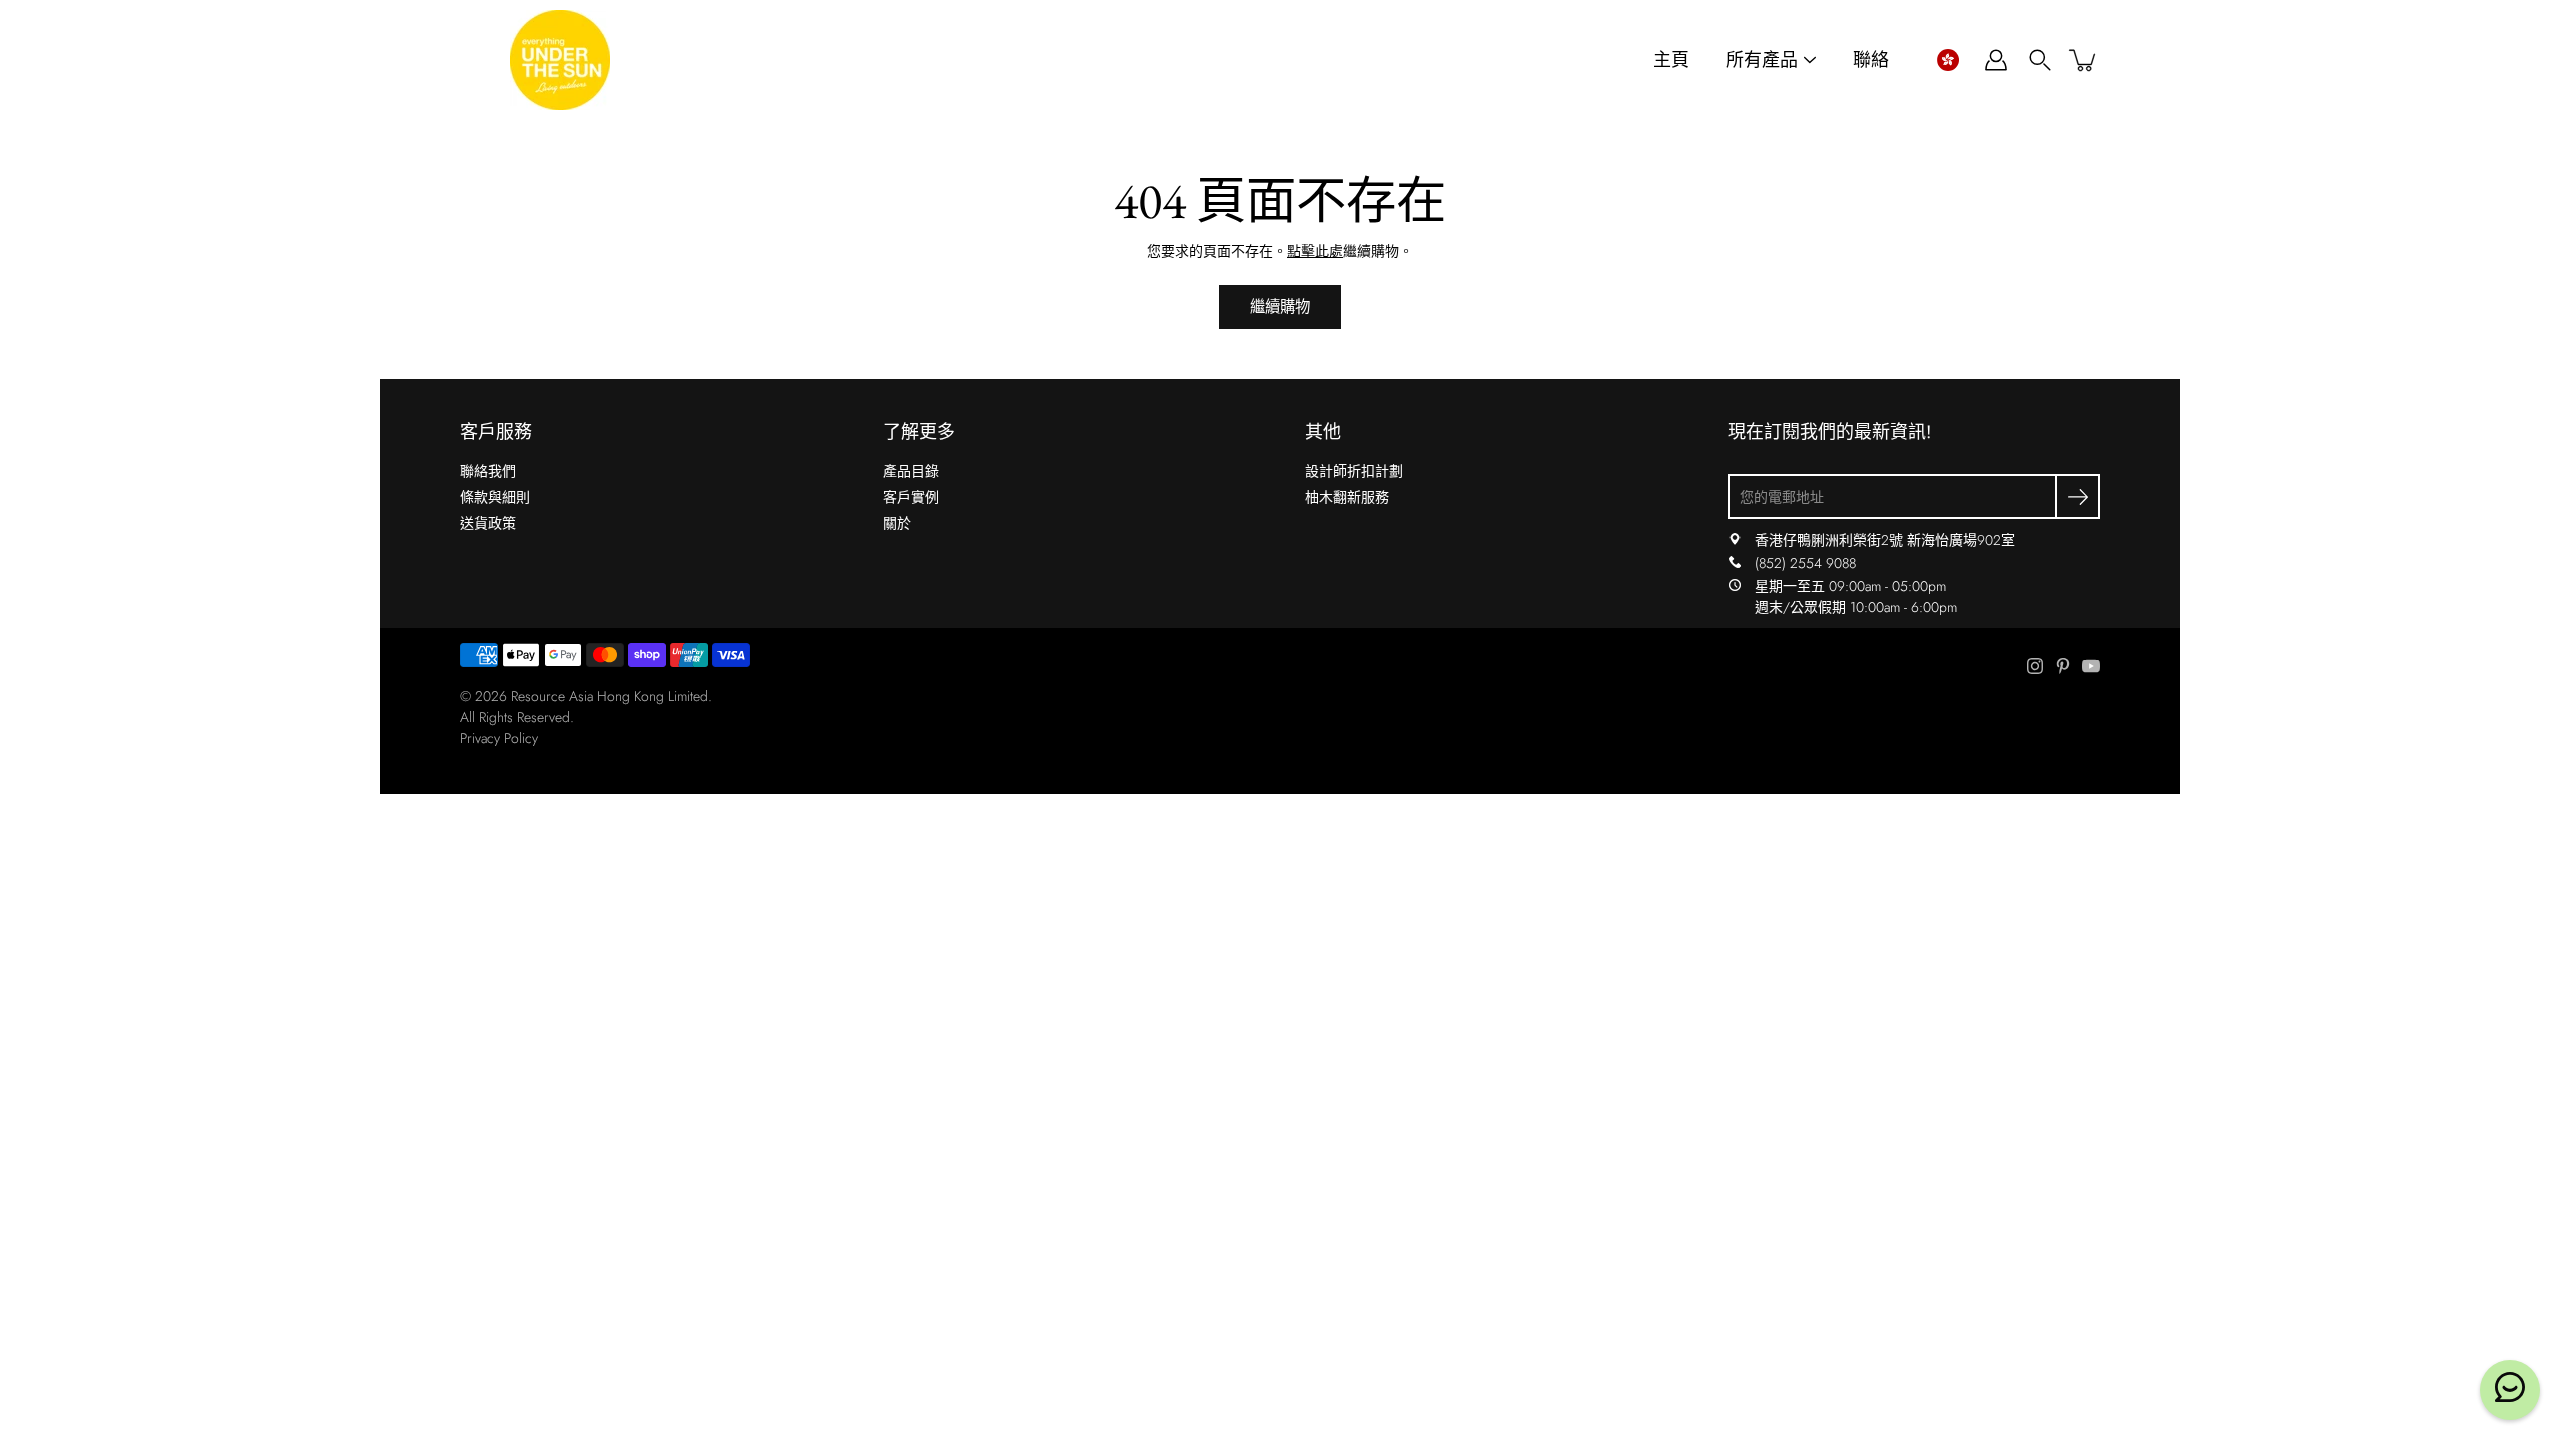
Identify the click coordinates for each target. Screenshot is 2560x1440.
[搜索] (2040, 60)
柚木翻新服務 (1347, 497)
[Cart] (2084, 60)
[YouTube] (2091, 666)
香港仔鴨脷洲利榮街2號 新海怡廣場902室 (1885, 540)
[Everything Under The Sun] (560, 60)
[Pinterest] (2063, 666)
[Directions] (1735, 540)
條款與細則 (495, 497)
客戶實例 (911, 497)
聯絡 (1871, 60)
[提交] (2077, 496)
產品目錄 (911, 471)
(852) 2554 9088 (1805, 563)
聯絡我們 (488, 471)
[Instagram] (2035, 666)
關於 (897, 523)
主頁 (1671, 60)
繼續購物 (1280, 307)
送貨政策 (488, 523)
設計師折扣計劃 (1354, 471)
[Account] (1996, 60)
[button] (1947, 60)
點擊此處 (1315, 251)
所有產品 (1762, 60)
